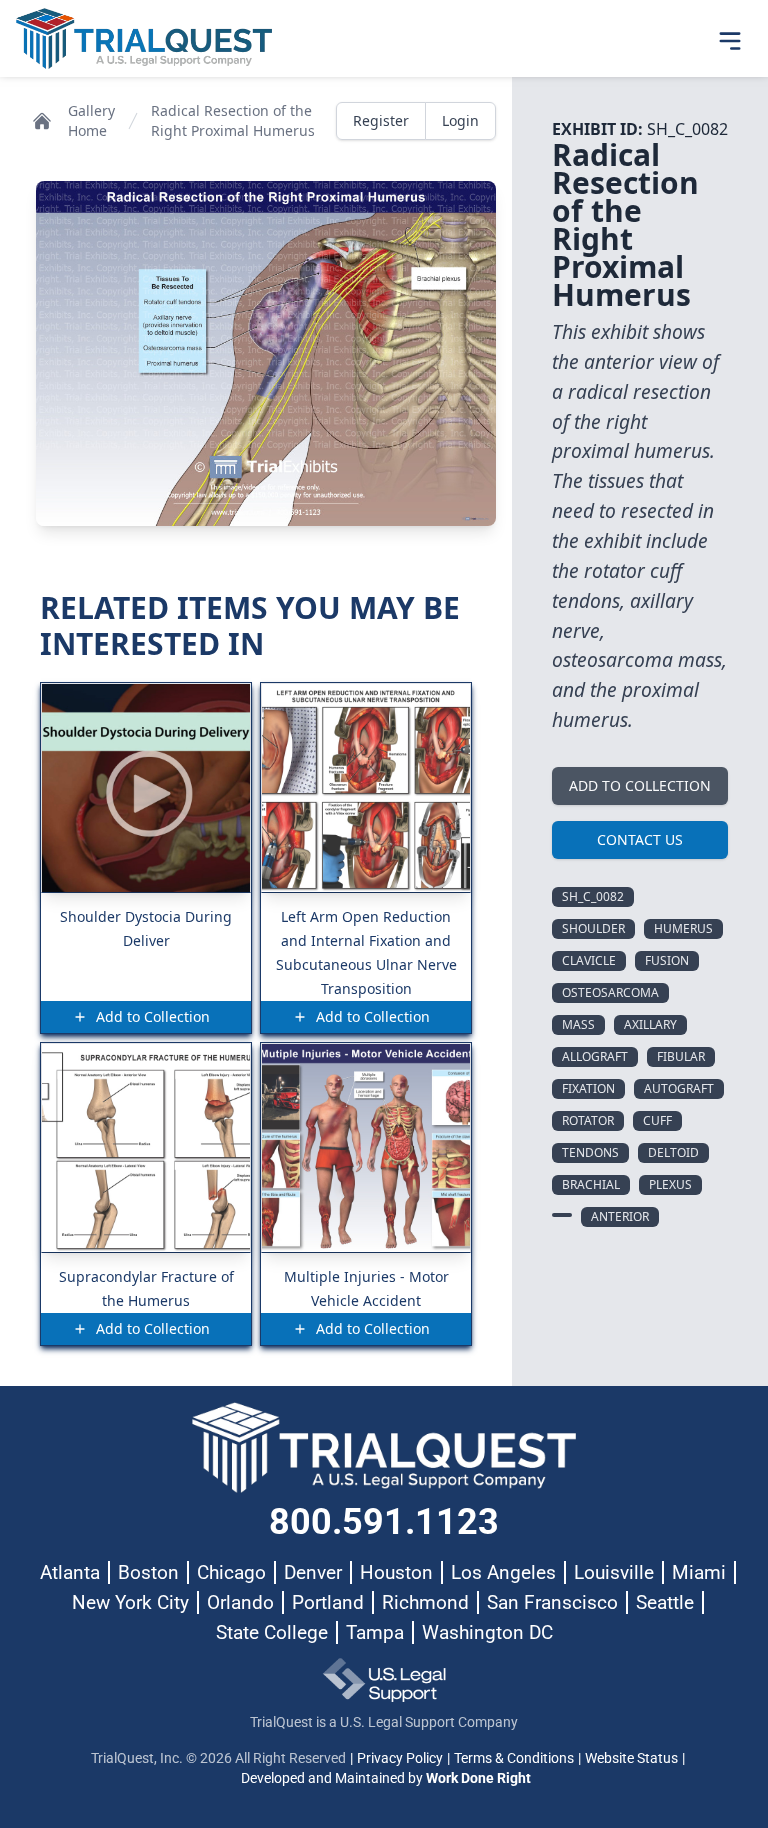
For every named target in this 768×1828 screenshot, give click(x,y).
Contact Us (640, 839)
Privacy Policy (400, 1758)
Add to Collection (640, 785)
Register (381, 120)
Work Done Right (478, 1778)
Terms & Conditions (514, 1758)
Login (460, 120)
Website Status (631, 1758)
